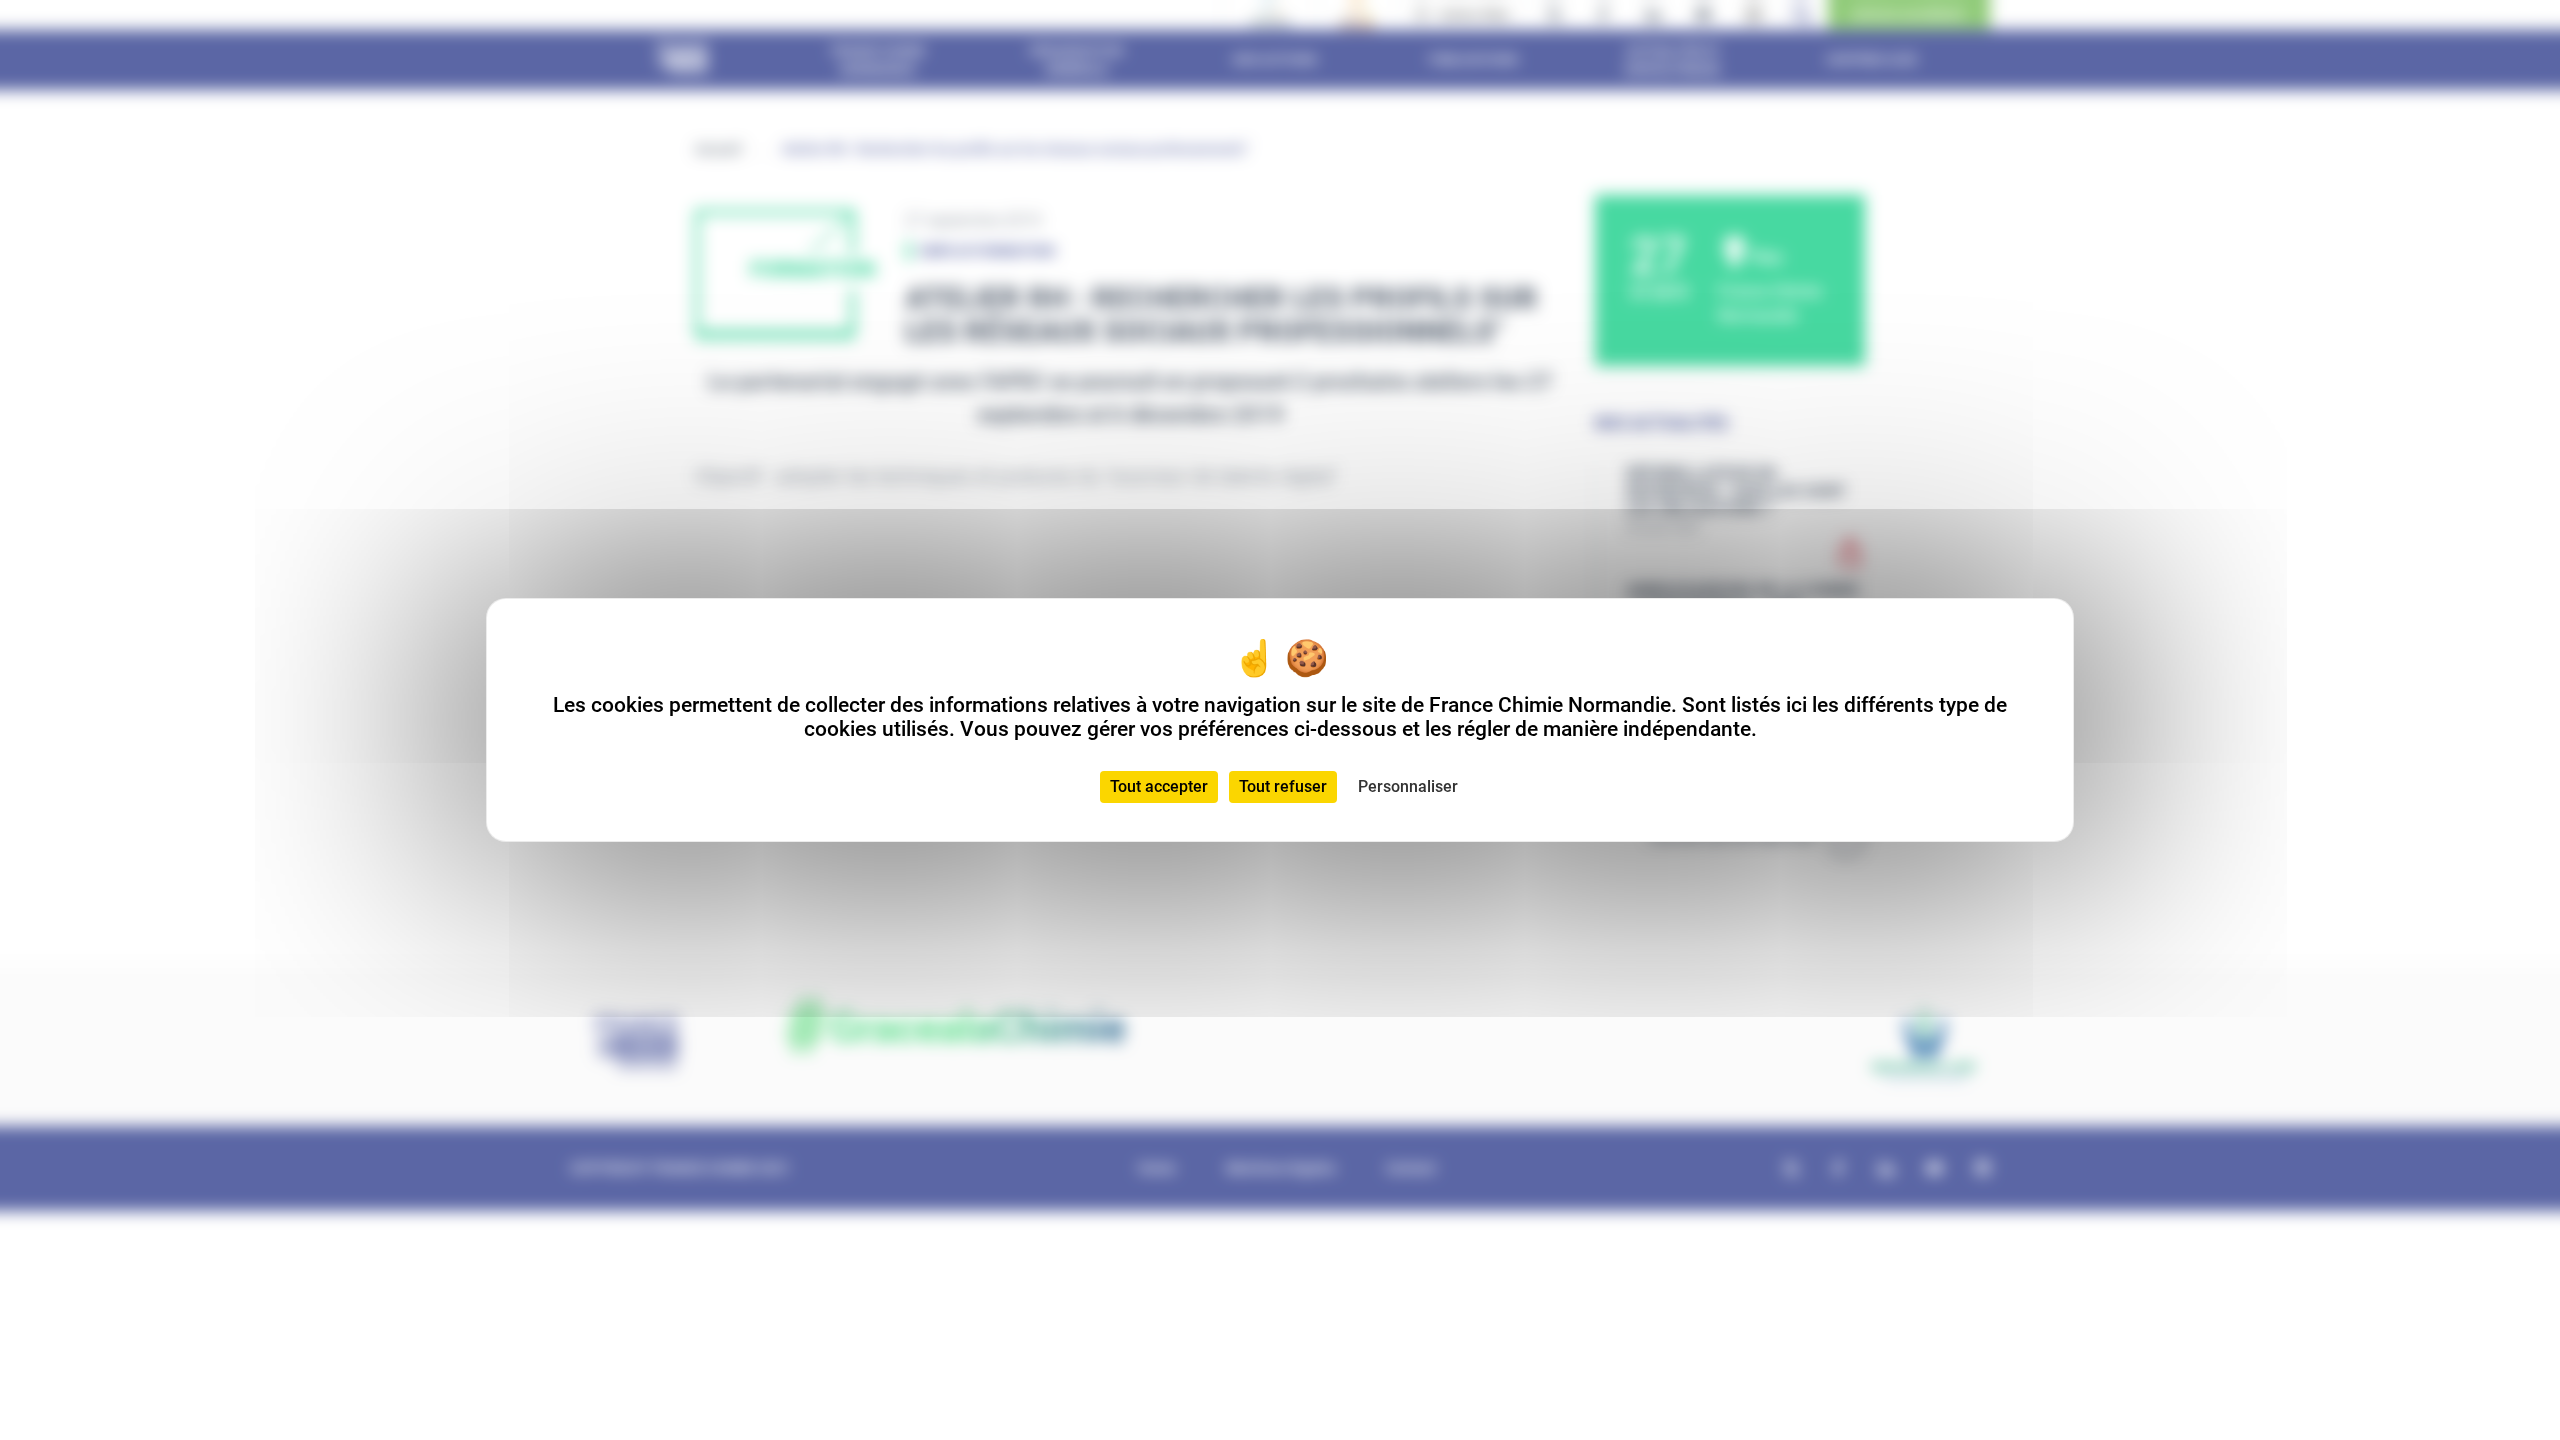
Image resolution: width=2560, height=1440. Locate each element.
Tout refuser (1283, 786)
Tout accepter (1159, 786)
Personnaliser (1408, 786)
